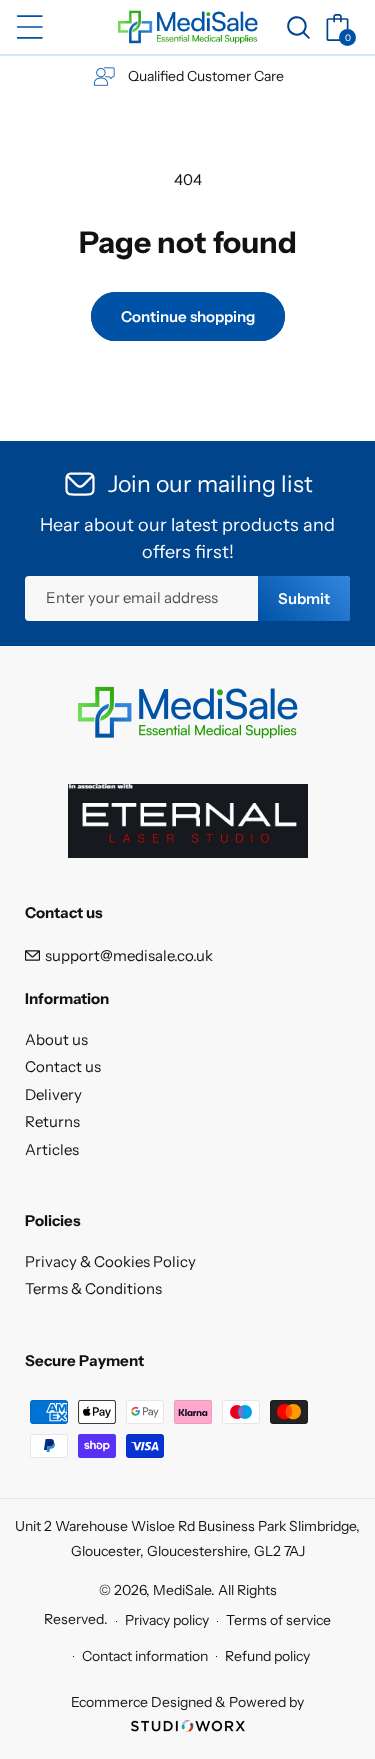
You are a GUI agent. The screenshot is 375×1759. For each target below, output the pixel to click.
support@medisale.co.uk (129, 955)
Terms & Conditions (93, 1288)
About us (56, 1039)
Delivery (53, 1094)
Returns (52, 1121)
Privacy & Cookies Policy (110, 1261)
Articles (52, 1149)
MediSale (182, 1590)
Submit (304, 598)
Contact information (145, 1656)
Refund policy (267, 1656)
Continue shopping (188, 316)
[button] (30, 27)
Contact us (63, 1066)
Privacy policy (167, 1620)
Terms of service (278, 1620)
